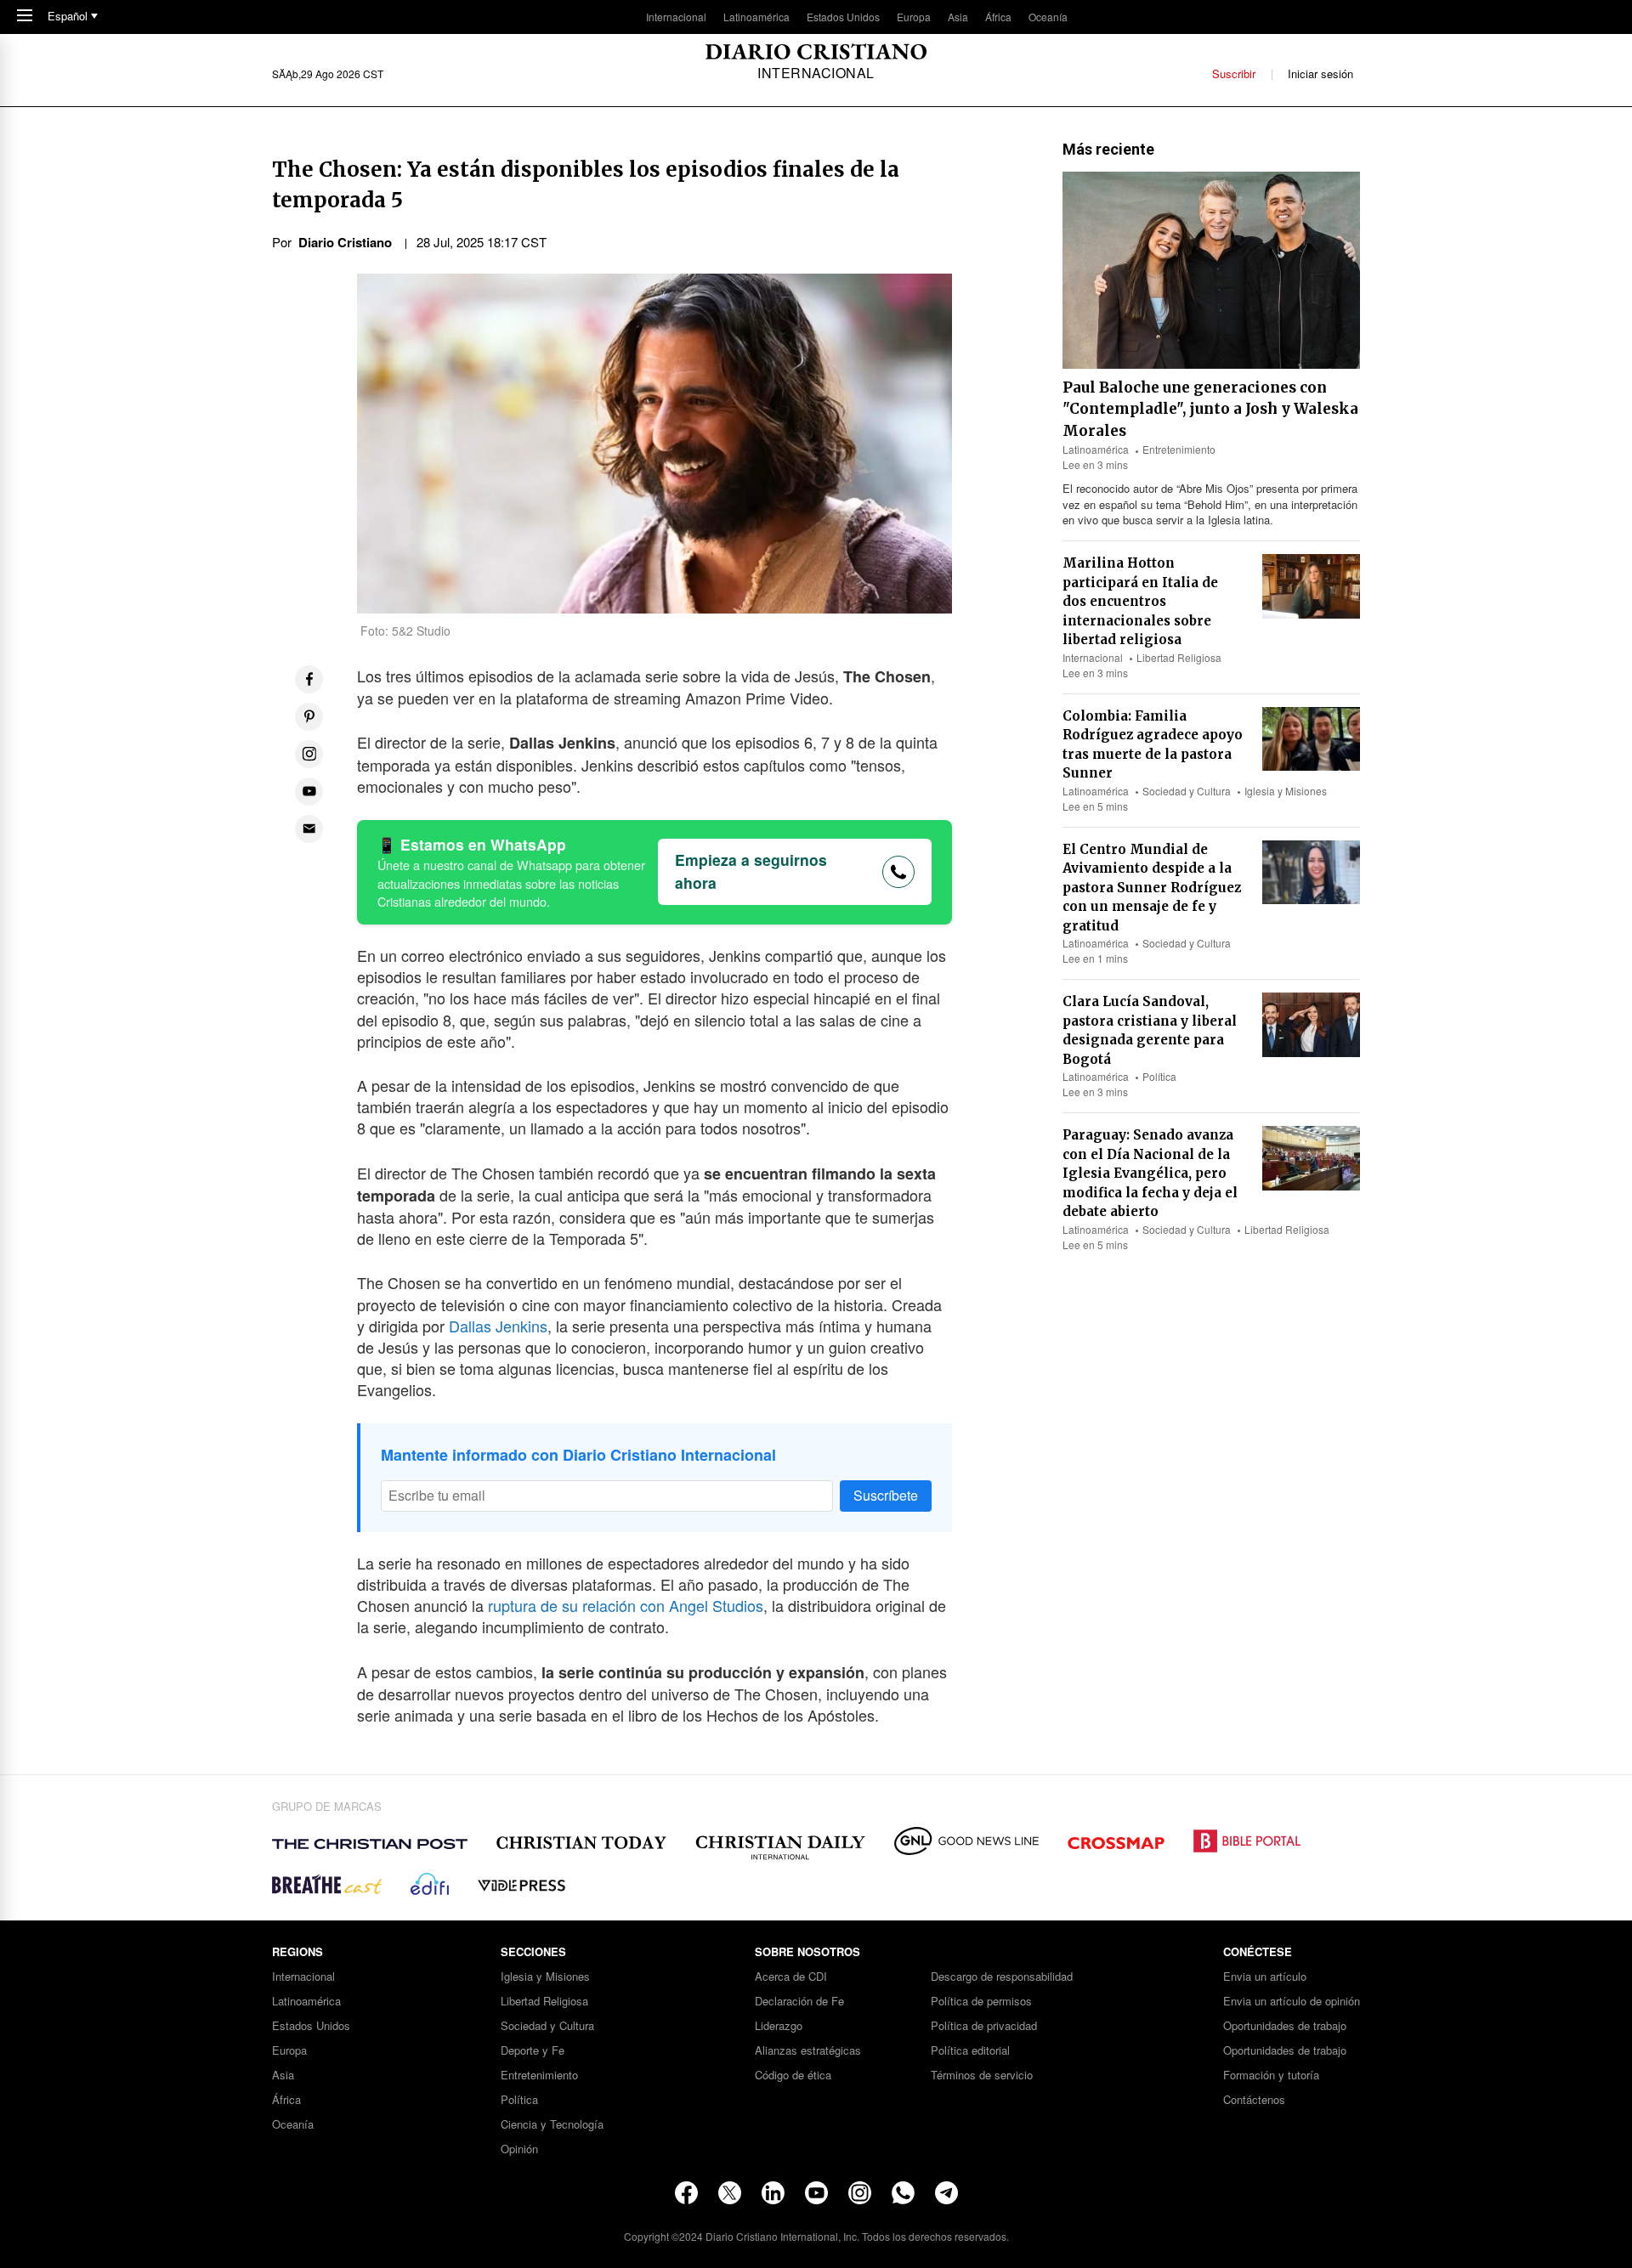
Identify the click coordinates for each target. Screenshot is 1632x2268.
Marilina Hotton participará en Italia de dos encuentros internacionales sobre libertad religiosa (1140, 601)
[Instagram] (860, 2193)
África (998, 17)
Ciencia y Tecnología (552, 2125)
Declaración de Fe (799, 2002)
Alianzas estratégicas (808, 2051)
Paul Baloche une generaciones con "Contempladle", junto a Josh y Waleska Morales (1210, 409)
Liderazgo (779, 2026)
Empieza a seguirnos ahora (751, 871)
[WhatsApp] (903, 2193)
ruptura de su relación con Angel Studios (626, 1605)
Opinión (519, 2149)
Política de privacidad (984, 2026)
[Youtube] (816, 2193)
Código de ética (793, 2076)
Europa (914, 17)
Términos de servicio (982, 2076)
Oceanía (1048, 17)
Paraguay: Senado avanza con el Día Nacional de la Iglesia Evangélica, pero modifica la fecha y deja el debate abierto (1150, 1173)
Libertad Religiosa (1179, 657)
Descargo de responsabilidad (1002, 1977)
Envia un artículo (1265, 1977)
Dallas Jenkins (498, 1326)
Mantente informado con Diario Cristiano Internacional (578, 1455)
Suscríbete (886, 1495)
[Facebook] (686, 2193)
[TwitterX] (730, 2193)
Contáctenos (1254, 2100)
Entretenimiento (1179, 449)
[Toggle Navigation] (25, 17)
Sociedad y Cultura (1187, 791)
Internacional (676, 17)
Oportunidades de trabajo (1285, 2026)
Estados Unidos (843, 17)
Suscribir (1234, 74)
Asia (958, 17)
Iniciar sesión (1320, 74)
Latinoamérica (756, 17)
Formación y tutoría (1271, 2076)
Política (1159, 1076)
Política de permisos (981, 2002)
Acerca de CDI (791, 1977)
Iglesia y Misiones (1286, 791)
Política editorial (970, 2051)
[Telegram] (946, 2193)
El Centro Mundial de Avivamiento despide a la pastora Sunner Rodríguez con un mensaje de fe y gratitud (1152, 888)
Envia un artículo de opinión (1292, 2002)
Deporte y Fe (533, 2051)
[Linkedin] (773, 2193)
